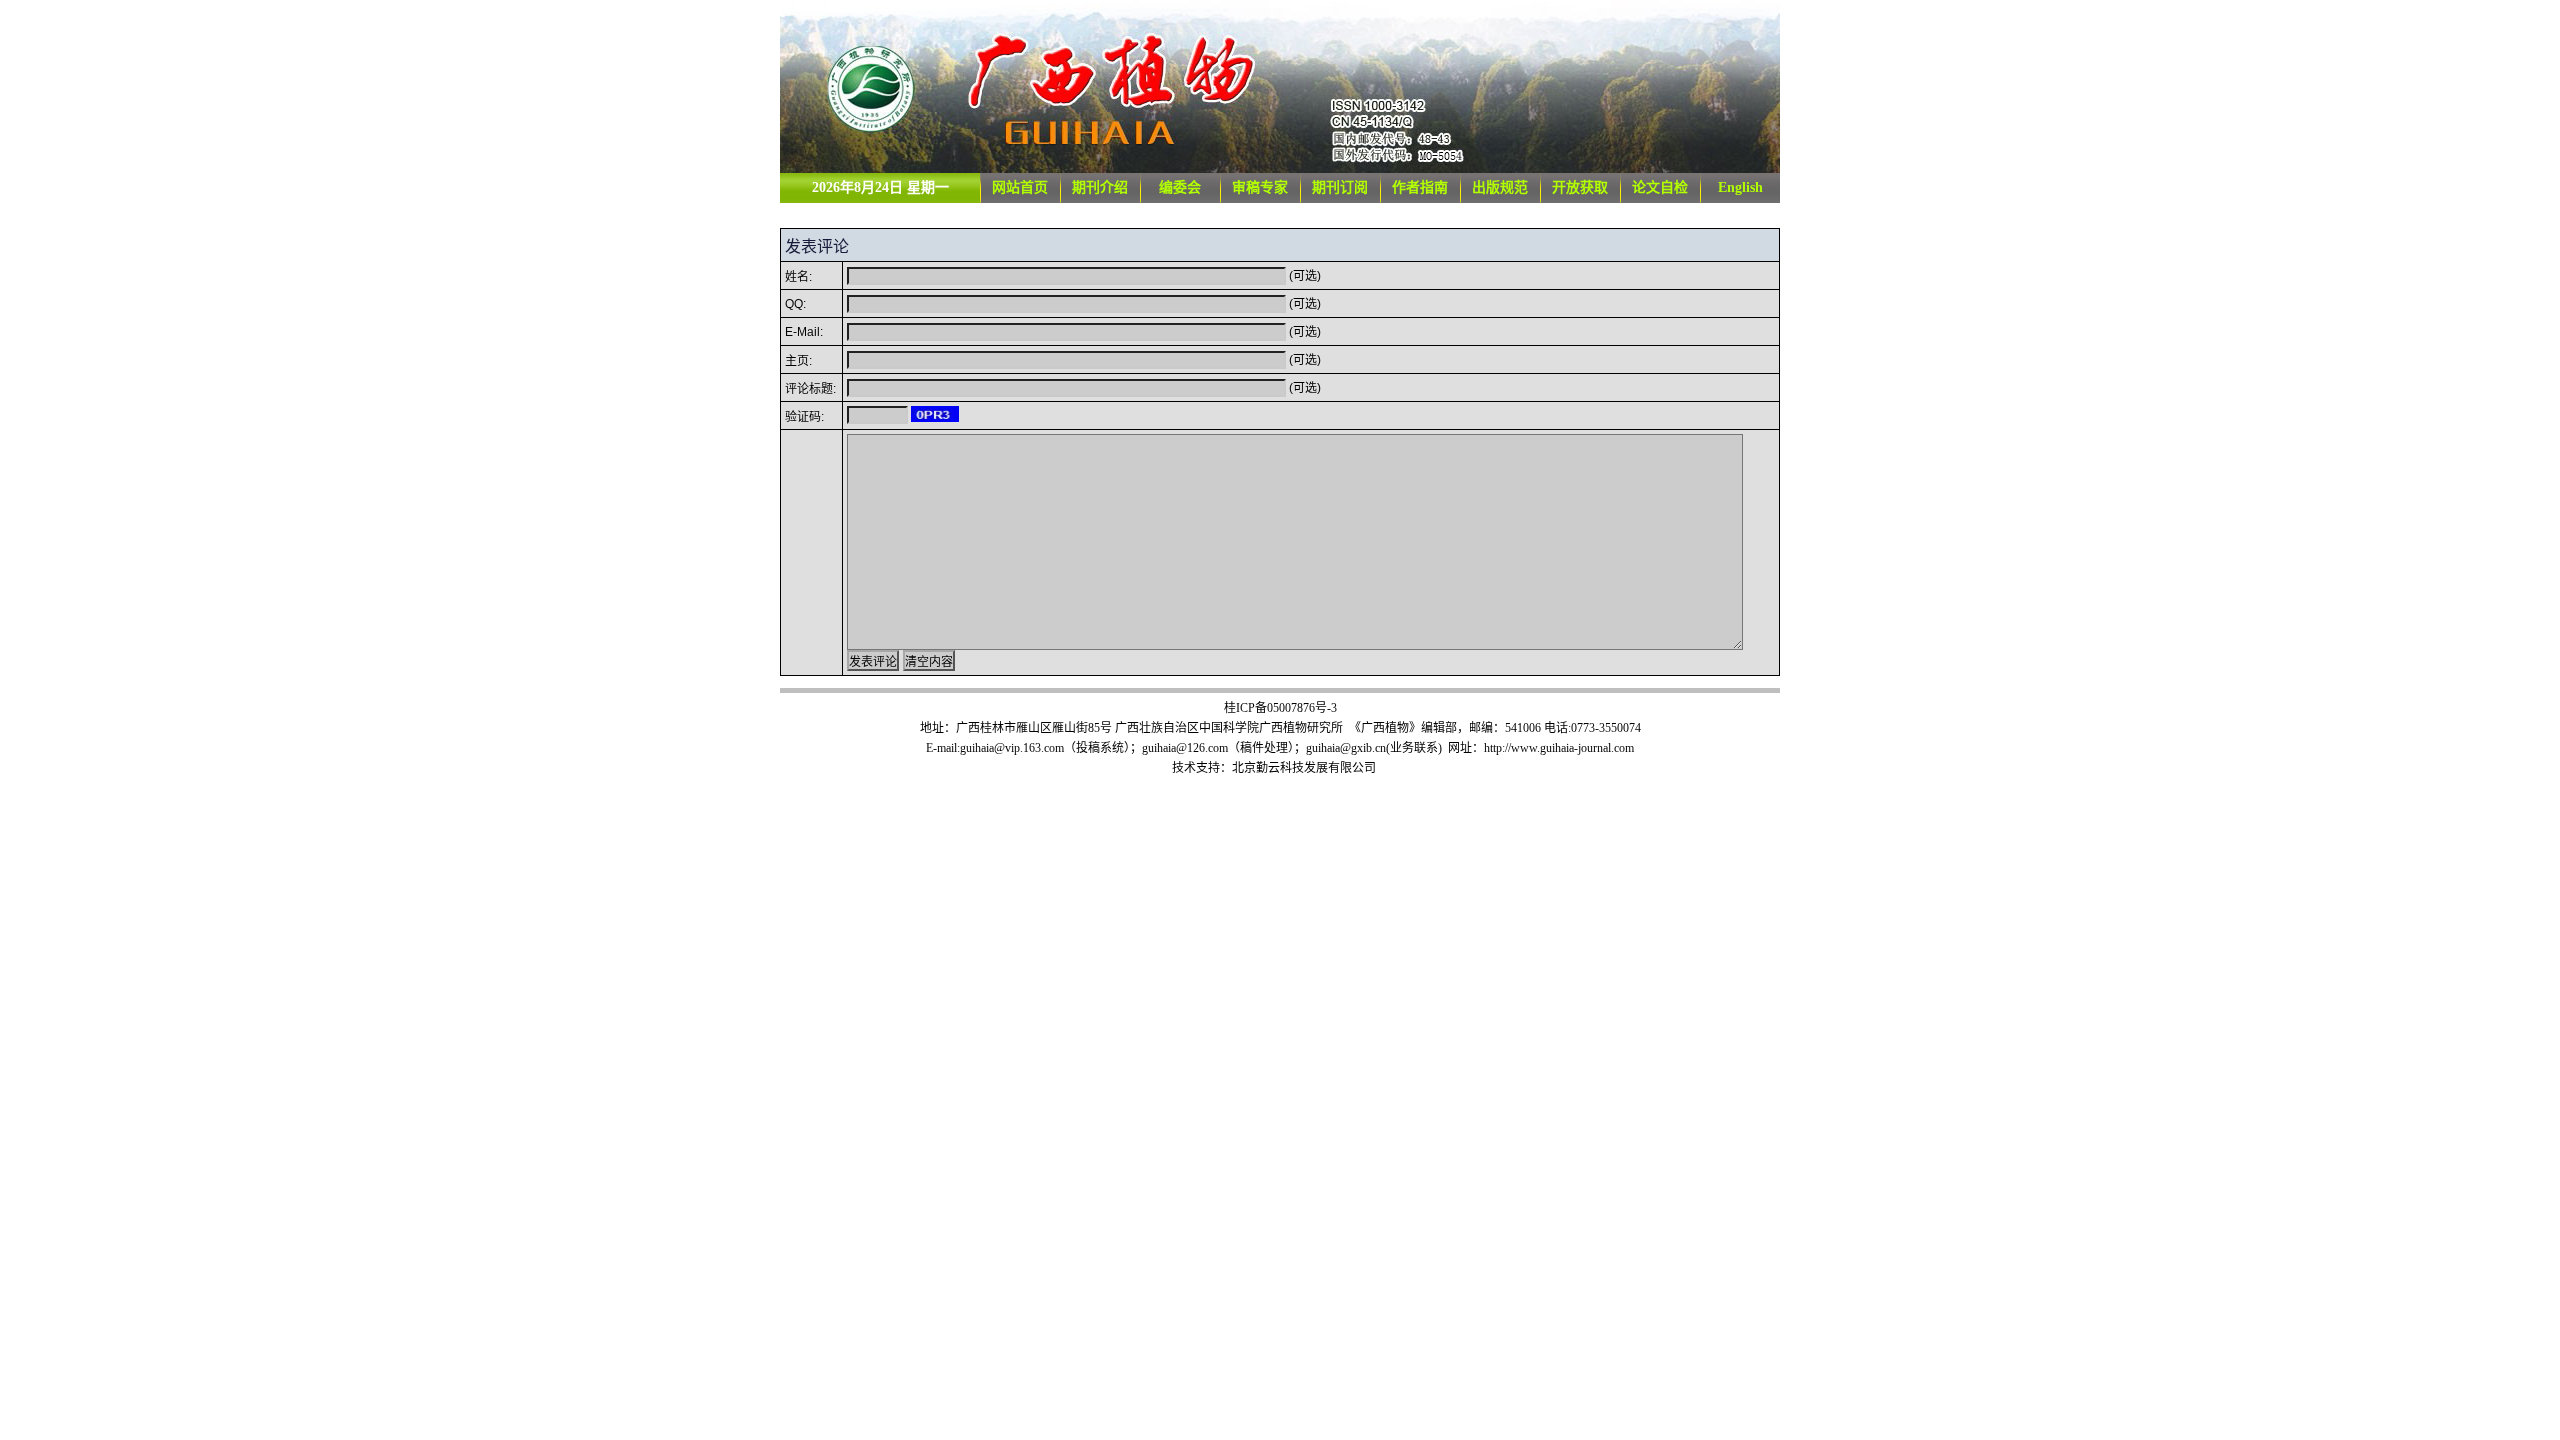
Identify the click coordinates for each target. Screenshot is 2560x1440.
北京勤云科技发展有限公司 (1304, 768)
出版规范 (1500, 187)
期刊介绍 (1100, 187)
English (1740, 187)
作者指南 (1420, 187)
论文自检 (1660, 187)
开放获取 (1580, 187)
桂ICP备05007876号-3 (1280, 708)
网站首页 (1020, 187)
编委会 (1180, 187)
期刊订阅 (1340, 187)
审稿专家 (1260, 187)
